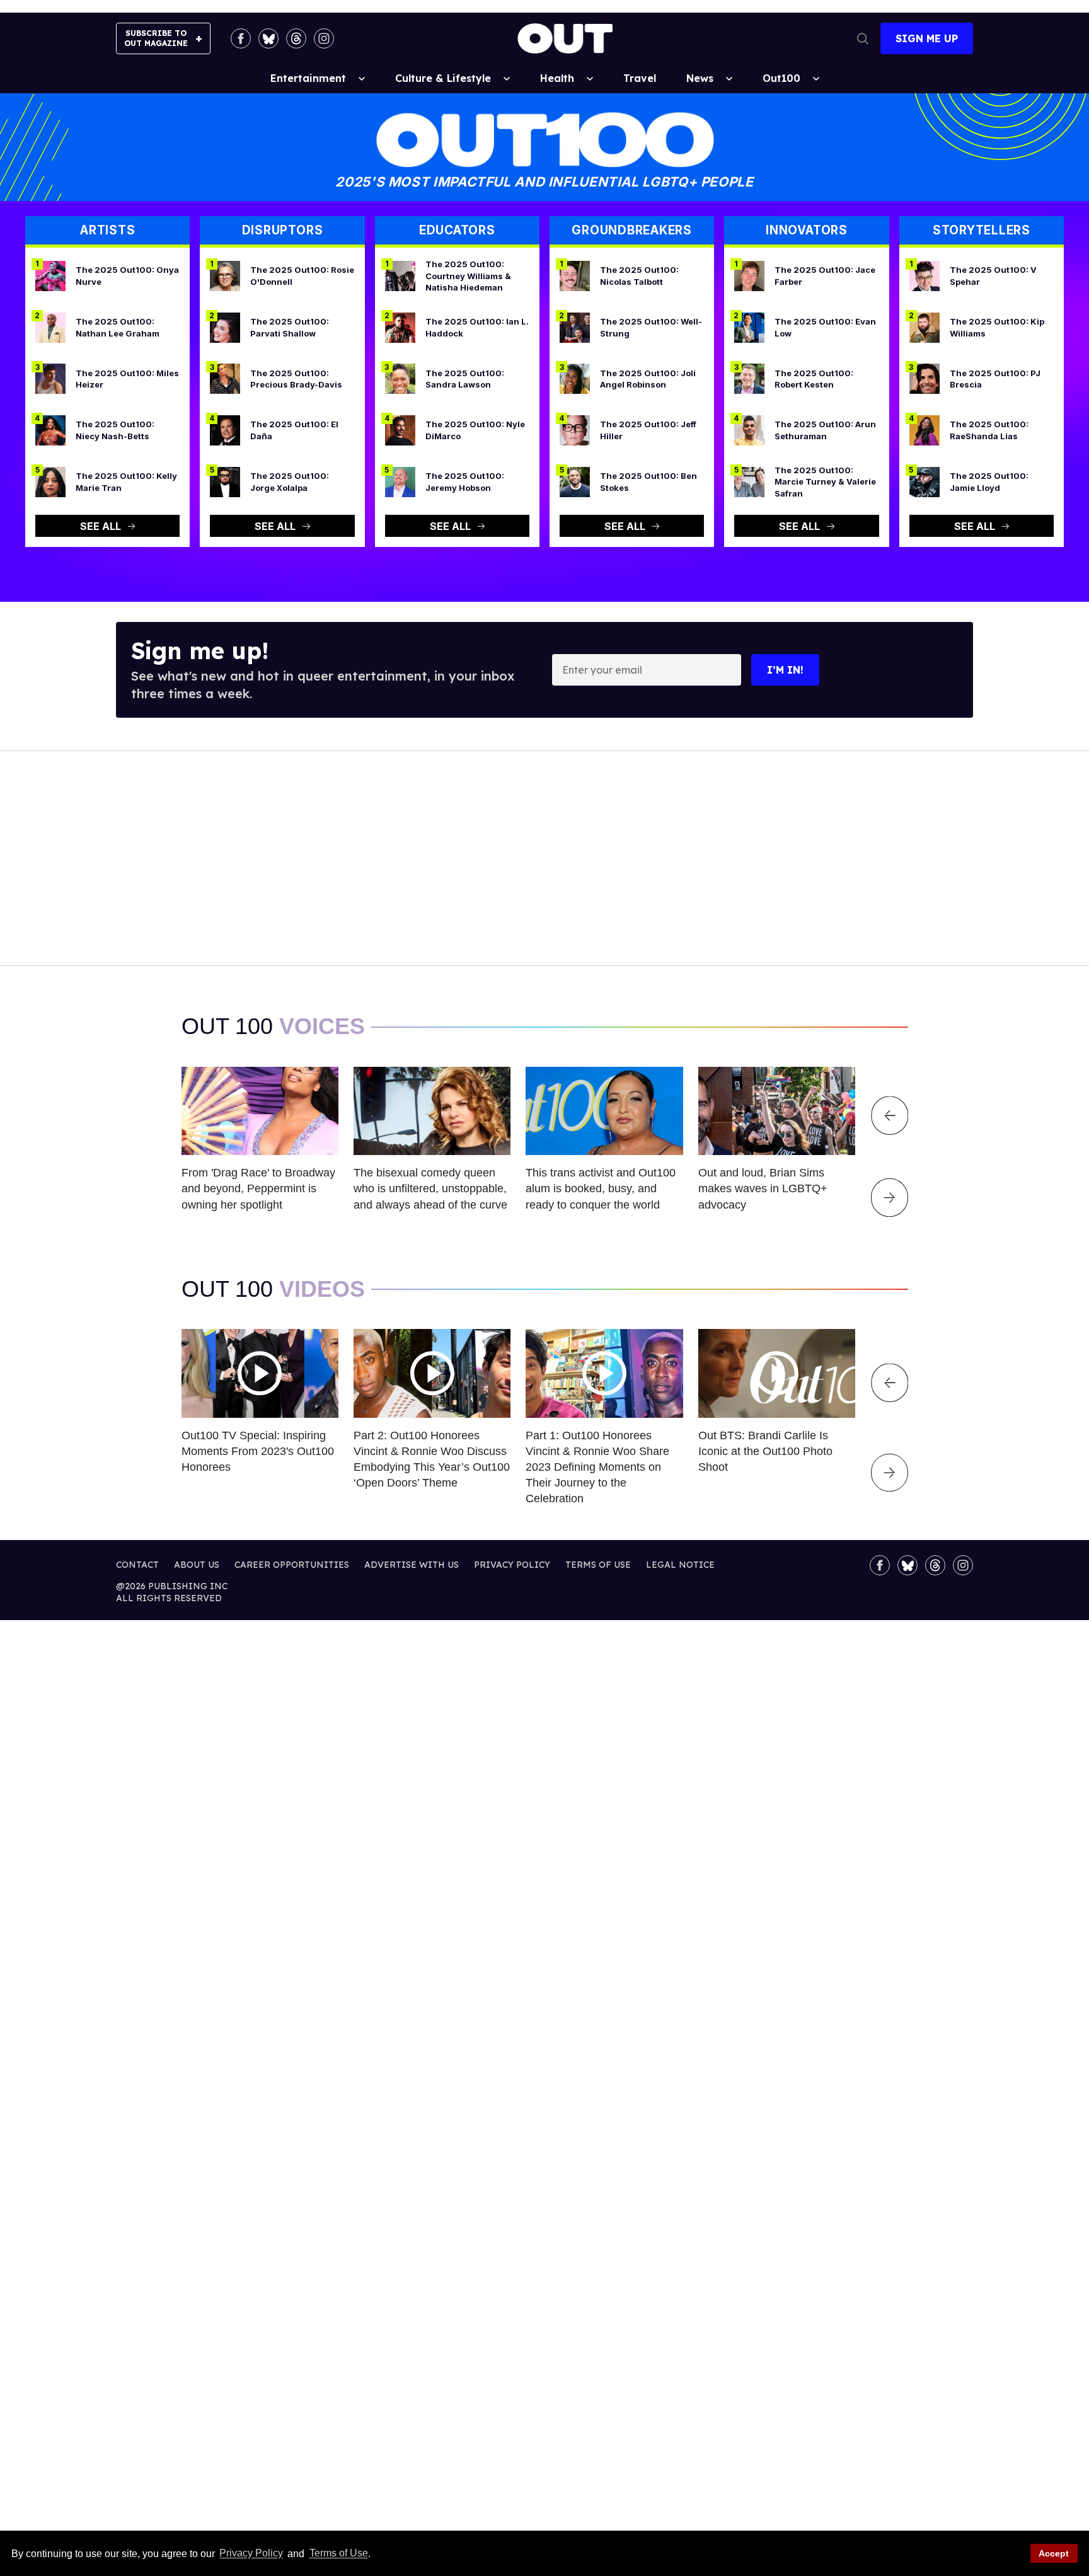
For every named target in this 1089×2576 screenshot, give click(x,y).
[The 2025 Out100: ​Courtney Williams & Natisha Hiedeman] (400, 275)
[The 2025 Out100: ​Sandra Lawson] (400, 378)
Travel (640, 78)
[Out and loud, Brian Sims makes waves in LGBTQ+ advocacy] (777, 1110)
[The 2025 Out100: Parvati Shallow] (225, 326)
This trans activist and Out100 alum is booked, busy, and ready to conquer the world (601, 1188)
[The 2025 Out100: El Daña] (225, 430)
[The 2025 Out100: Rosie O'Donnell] (225, 275)
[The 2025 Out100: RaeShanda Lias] (925, 430)
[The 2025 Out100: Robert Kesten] (749, 378)
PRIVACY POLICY (512, 1565)
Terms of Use (338, 2554)
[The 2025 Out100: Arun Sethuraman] (749, 430)
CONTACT (137, 1565)
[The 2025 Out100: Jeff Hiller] (575, 430)
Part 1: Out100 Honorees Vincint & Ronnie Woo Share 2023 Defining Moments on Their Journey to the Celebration (597, 1467)
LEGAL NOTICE (680, 1565)
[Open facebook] (241, 38)
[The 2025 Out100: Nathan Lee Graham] (50, 326)
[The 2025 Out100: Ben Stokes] (575, 481)
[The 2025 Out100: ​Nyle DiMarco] (400, 430)
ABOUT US (197, 1565)
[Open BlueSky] (268, 38)
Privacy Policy (251, 2554)
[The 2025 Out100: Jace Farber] (749, 275)
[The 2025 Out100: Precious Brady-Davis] (225, 378)
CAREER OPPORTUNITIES (292, 1565)
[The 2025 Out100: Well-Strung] (575, 326)
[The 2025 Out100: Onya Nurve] (50, 275)
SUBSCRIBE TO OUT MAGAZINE (156, 38)
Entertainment (308, 78)
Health (557, 78)
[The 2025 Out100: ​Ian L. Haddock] (400, 326)
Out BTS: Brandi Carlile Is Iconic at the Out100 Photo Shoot (765, 1451)
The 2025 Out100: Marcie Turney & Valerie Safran (825, 482)
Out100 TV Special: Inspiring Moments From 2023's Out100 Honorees (258, 1451)
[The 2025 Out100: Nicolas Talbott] (575, 275)
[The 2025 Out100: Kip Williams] (925, 326)
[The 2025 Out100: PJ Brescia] (925, 378)
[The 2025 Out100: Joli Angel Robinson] (575, 378)
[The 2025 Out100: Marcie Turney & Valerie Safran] (749, 481)
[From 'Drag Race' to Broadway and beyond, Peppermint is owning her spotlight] (260, 1110)
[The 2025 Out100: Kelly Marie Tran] (50, 481)
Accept (1054, 2553)
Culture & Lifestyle (443, 78)
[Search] (863, 38)
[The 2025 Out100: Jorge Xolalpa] (225, 481)
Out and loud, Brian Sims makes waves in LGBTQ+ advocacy (763, 1188)
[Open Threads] (296, 38)
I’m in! (785, 670)
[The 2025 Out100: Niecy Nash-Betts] (50, 430)
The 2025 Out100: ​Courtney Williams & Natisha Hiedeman (468, 276)
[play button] (260, 1373)
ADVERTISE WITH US (412, 1565)
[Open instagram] (324, 38)
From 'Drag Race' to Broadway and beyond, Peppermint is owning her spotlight (258, 1188)
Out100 (781, 78)
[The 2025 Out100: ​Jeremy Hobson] (400, 481)
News (700, 78)
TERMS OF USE (598, 1565)
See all (101, 526)
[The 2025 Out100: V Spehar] (925, 275)
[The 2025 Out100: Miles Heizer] (50, 378)
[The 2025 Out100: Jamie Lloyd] (925, 481)
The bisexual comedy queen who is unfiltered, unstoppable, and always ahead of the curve (430, 1188)
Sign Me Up (927, 38)
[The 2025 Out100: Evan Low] (749, 326)
